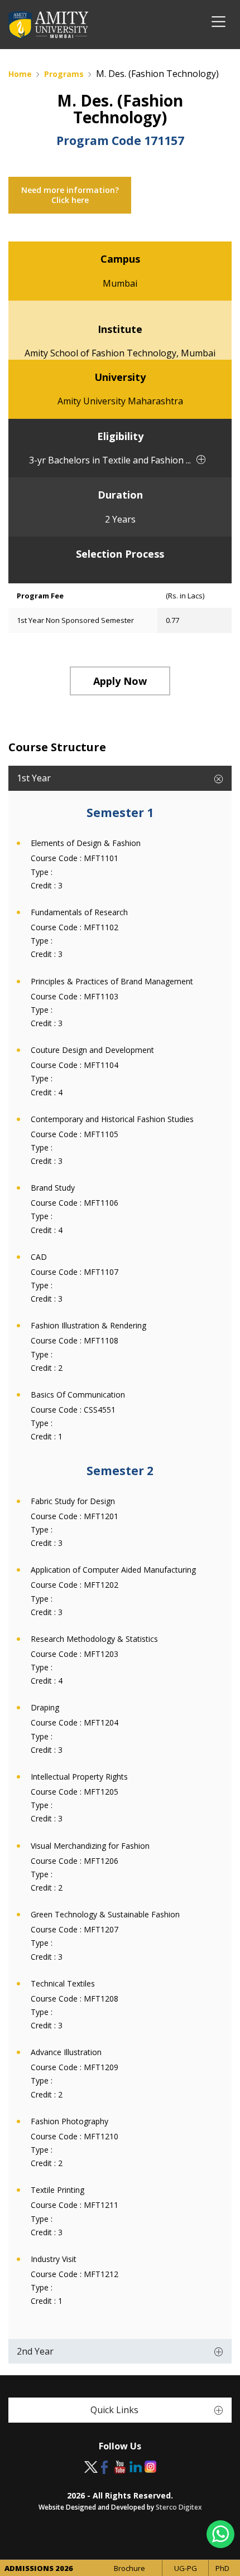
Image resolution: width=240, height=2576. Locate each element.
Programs (64, 74)
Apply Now (120, 681)
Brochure (129, 2568)
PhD (222, 2568)
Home (20, 74)
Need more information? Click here (70, 195)
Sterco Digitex (179, 2507)
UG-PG (186, 2568)
